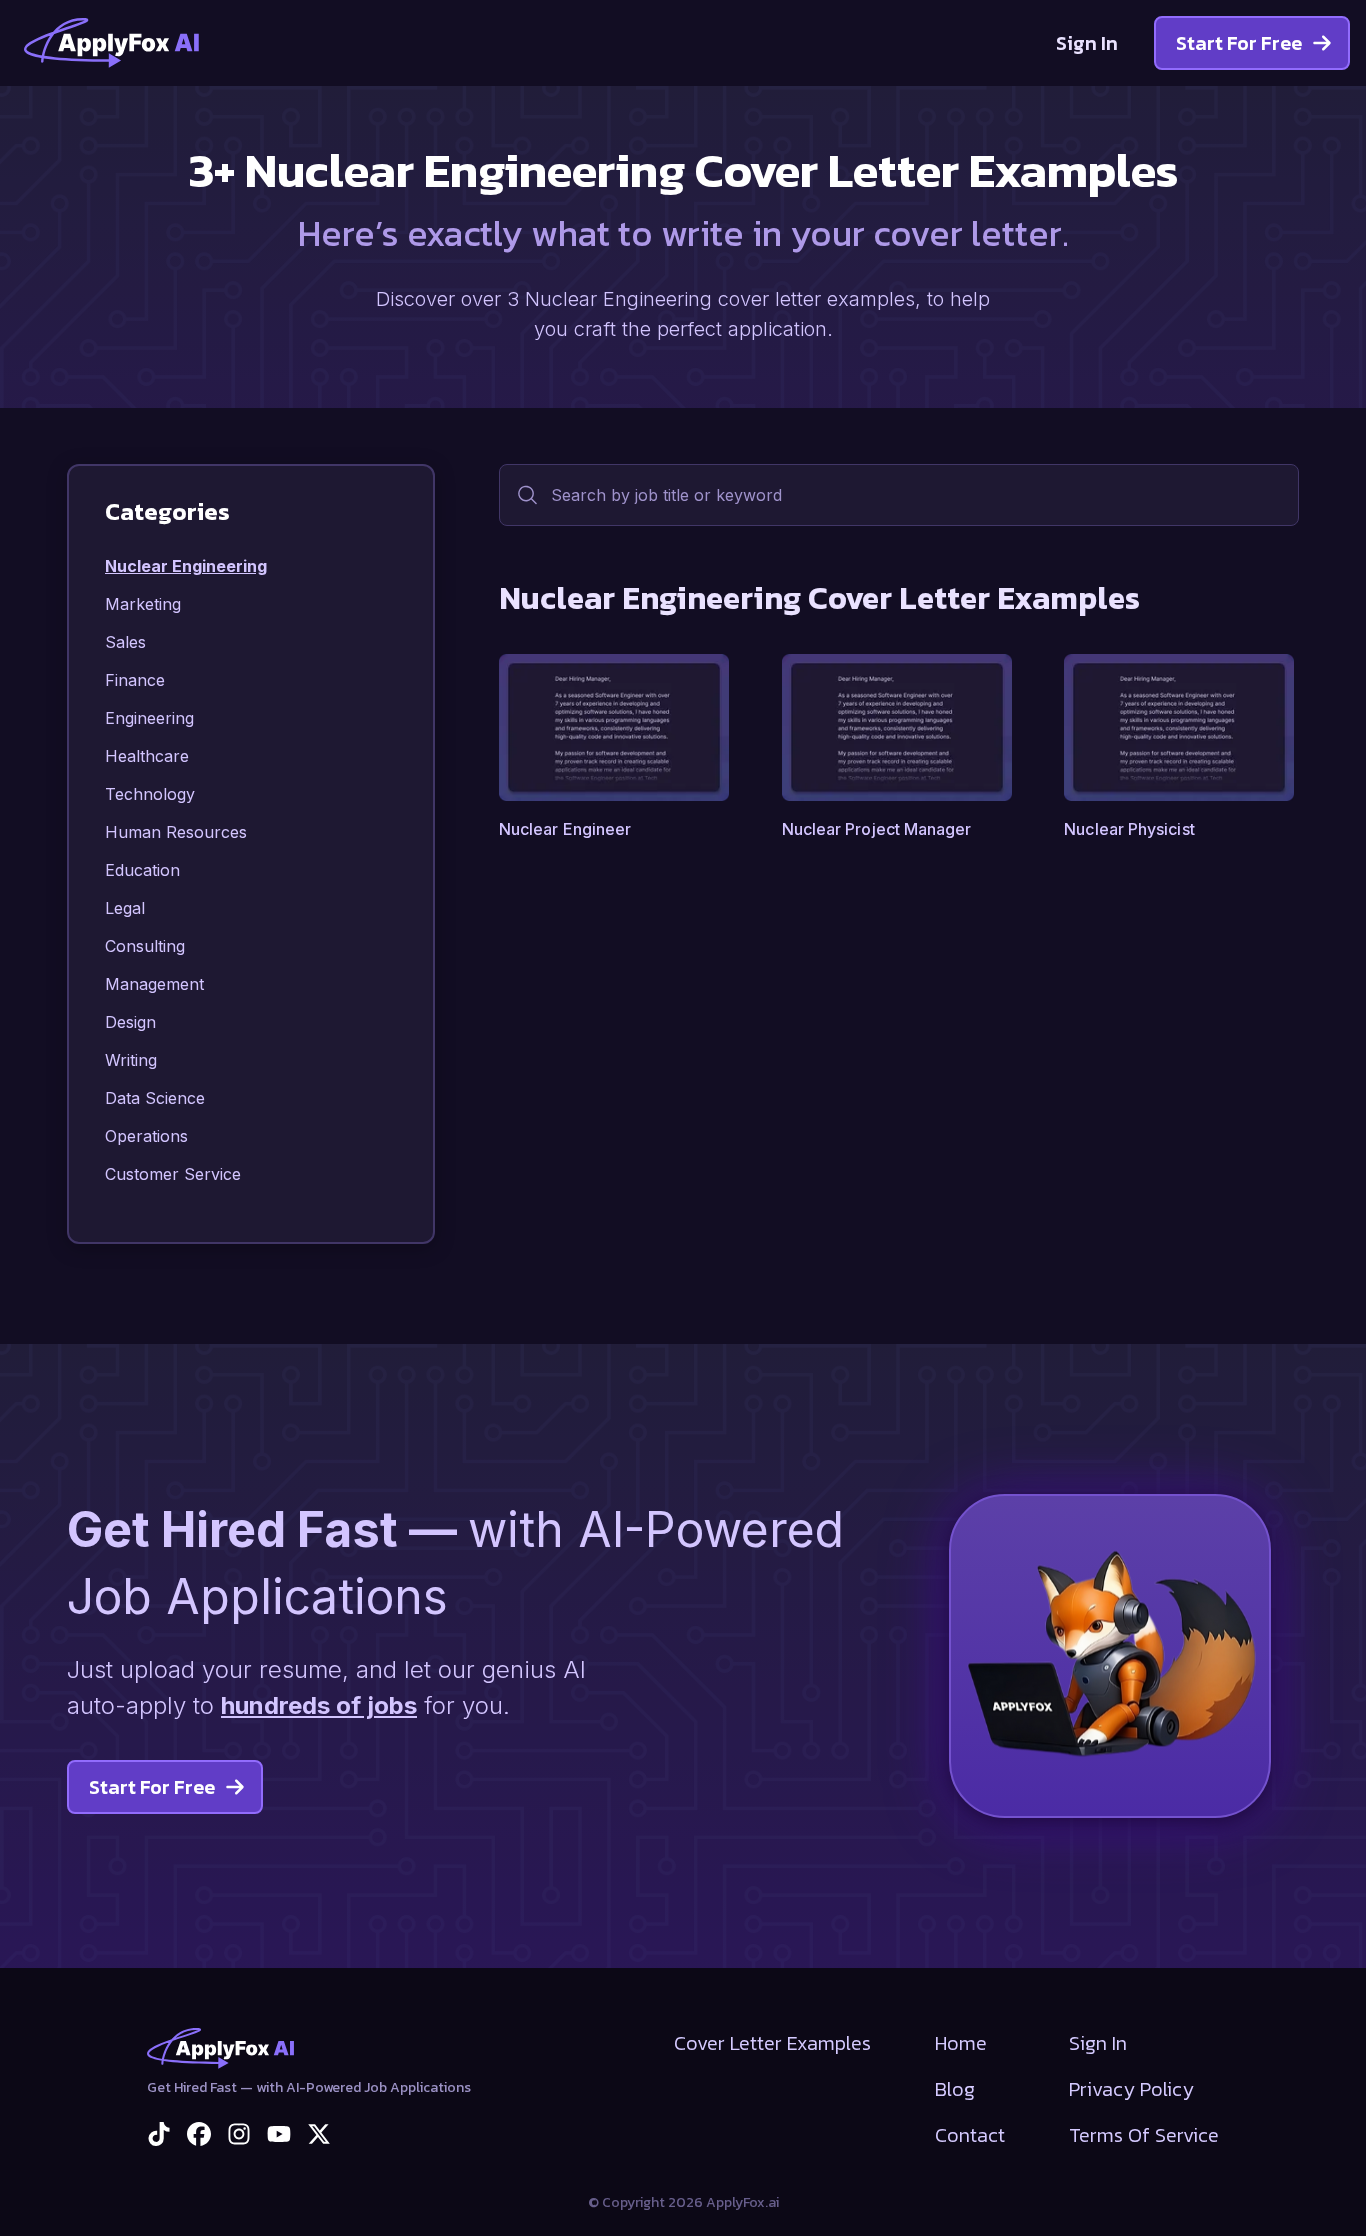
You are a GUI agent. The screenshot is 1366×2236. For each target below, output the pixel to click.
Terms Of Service (1144, 2135)
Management (154, 984)
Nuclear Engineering (186, 566)
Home (961, 2043)
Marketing (143, 604)
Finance (135, 680)
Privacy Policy (1131, 2089)
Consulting (145, 946)
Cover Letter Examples (772, 2043)
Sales (125, 642)
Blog (955, 2089)
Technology (150, 794)
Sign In (1087, 43)
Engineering (149, 718)
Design (130, 1022)
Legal (125, 908)
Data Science (155, 1098)
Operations (146, 1136)
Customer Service (173, 1174)
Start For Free (1239, 43)
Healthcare (147, 756)
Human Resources (176, 832)
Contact (970, 2135)
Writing (131, 1060)
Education (142, 870)
